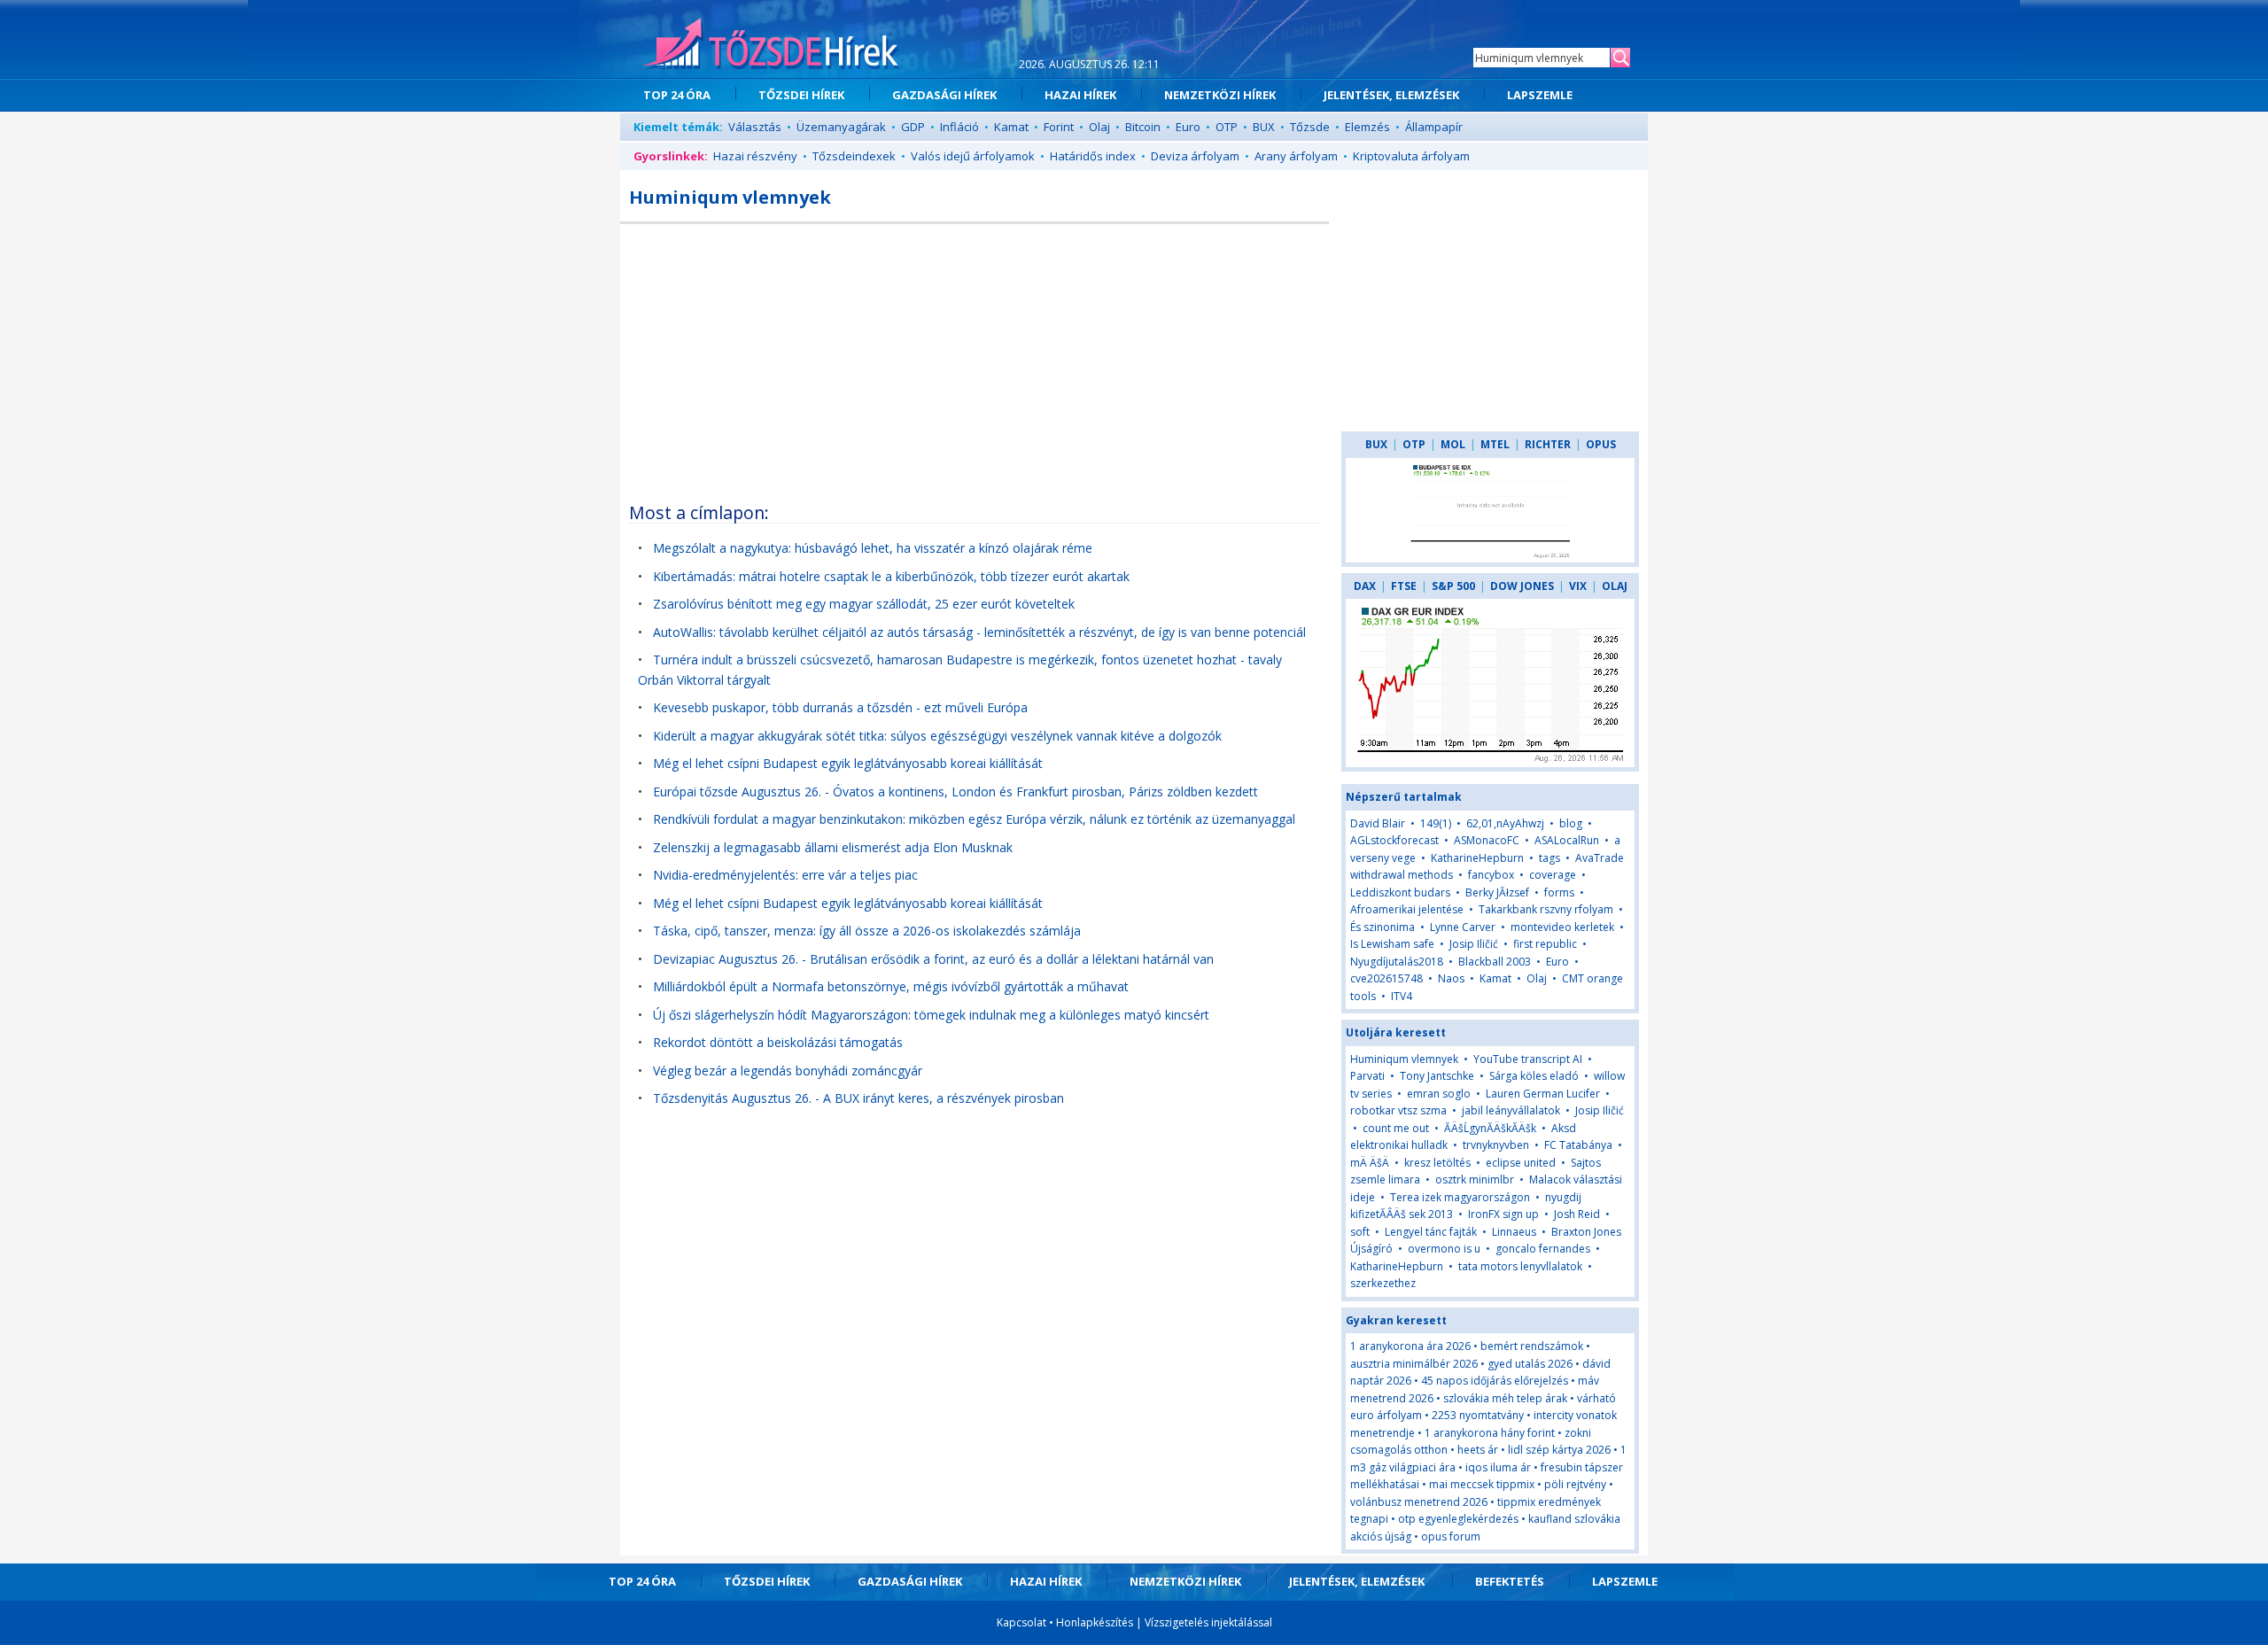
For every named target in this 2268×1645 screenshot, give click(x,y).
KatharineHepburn (1477, 858)
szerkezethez (1383, 1283)
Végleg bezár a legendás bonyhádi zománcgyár (788, 1071)
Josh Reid (1577, 1214)
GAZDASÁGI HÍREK (944, 95)
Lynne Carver (1463, 927)
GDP (913, 127)
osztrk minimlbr (1475, 1179)
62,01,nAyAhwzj (1505, 823)
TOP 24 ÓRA (677, 95)
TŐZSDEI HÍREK (801, 95)
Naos (1451, 978)
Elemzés (1367, 127)
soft (1360, 1232)
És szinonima (1383, 927)
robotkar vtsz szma (1398, 1110)
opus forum (1451, 1536)
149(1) (1436, 823)
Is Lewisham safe (1392, 944)
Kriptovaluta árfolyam (1411, 156)
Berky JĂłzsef (1497, 892)
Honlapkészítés (1095, 1622)
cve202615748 (1386, 978)
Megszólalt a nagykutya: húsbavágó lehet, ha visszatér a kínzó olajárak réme (873, 548)
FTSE (1404, 586)
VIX (1578, 586)
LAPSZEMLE (1540, 95)
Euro (1188, 127)
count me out (1396, 1128)
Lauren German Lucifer (1543, 1094)
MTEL (1495, 444)
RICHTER (1548, 444)
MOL (1453, 444)
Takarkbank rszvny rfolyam (1546, 909)
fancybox (1491, 875)
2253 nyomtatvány (1478, 1415)
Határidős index (1093, 156)
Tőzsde (1310, 127)
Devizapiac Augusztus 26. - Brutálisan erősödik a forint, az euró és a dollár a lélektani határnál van (933, 959)
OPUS (1601, 444)
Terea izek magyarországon (1460, 1197)
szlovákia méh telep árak (1505, 1398)
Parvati (1367, 1076)
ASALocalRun (1567, 840)
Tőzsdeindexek (854, 156)
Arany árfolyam (1296, 156)
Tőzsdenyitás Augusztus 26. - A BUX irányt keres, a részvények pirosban (858, 1098)
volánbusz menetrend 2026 (1419, 1502)
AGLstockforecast (1394, 840)
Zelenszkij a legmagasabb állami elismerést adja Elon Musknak (833, 847)
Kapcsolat (1021, 1622)
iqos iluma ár (1498, 1467)
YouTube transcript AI (1528, 1059)
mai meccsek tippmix (1482, 1484)
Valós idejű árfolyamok (973, 156)
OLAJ (1615, 586)
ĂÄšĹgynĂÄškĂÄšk (1490, 1128)
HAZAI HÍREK (1080, 95)
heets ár (1478, 1450)
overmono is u (1444, 1249)
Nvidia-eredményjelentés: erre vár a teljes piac (785, 875)
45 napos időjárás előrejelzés (1495, 1381)
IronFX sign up (1503, 1214)
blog (1571, 823)
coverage (1553, 875)
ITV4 (1402, 996)
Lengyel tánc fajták (1431, 1232)
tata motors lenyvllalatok (1520, 1266)
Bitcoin (1143, 127)
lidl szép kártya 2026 (1559, 1450)
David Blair (1378, 823)
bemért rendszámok (1532, 1346)
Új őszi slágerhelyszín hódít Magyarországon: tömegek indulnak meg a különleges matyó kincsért (931, 1015)
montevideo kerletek (1562, 927)
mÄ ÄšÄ (1371, 1163)
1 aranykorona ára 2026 (1410, 1346)
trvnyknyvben (1496, 1145)
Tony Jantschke (1437, 1076)
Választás (755, 127)
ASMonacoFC (1487, 840)
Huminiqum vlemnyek (1404, 1059)
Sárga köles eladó (1534, 1076)
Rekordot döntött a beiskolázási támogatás (778, 1042)
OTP (1227, 127)
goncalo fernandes (1543, 1249)
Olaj (1099, 127)
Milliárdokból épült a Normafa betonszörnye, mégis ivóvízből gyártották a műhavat (891, 986)
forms (1559, 892)
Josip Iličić (1474, 944)
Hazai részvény (755, 156)
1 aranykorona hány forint (1490, 1433)
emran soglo (1439, 1094)
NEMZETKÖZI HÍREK (1220, 95)
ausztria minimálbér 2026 (1414, 1364)
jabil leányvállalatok (1511, 1110)
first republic (1545, 944)
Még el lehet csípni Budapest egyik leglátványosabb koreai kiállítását (848, 763)
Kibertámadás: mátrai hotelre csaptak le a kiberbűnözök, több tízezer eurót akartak (891, 576)
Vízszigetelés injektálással (1208, 1622)
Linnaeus (1514, 1232)
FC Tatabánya (1578, 1145)
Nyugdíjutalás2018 (1397, 962)
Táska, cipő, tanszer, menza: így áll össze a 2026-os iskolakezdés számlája (867, 931)
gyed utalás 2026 (1530, 1364)
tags (1550, 858)
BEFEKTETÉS (1510, 1581)
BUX (1264, 127)
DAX (1365, 586)
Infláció (959, 127)
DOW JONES (1522, 586)
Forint (1059, 127)
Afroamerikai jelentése (1407, 909)
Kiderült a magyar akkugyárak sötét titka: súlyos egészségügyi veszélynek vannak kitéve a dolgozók (937, 736)
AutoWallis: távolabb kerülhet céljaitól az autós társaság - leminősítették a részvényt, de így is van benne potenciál (979, 632)
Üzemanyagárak (841, 127)
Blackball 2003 (1495, 962)
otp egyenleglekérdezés (1458, 1519)
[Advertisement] (975, 357)
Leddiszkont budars (1400, 892)
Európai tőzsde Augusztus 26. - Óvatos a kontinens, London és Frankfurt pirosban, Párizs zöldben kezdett (955, 791)
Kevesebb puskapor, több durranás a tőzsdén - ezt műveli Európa (840, 707)
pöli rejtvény (1575, 1484)
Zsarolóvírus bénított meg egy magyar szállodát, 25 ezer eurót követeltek (864, 604)
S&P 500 (1453, 586)
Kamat (1011, 127)
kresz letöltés (1437, 1163)
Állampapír (1434, 127)
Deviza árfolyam (1195, 156)
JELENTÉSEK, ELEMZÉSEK (1391, 95)
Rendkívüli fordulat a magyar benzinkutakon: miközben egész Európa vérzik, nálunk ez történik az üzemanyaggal (974, 819)
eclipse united (1521, 1163)
